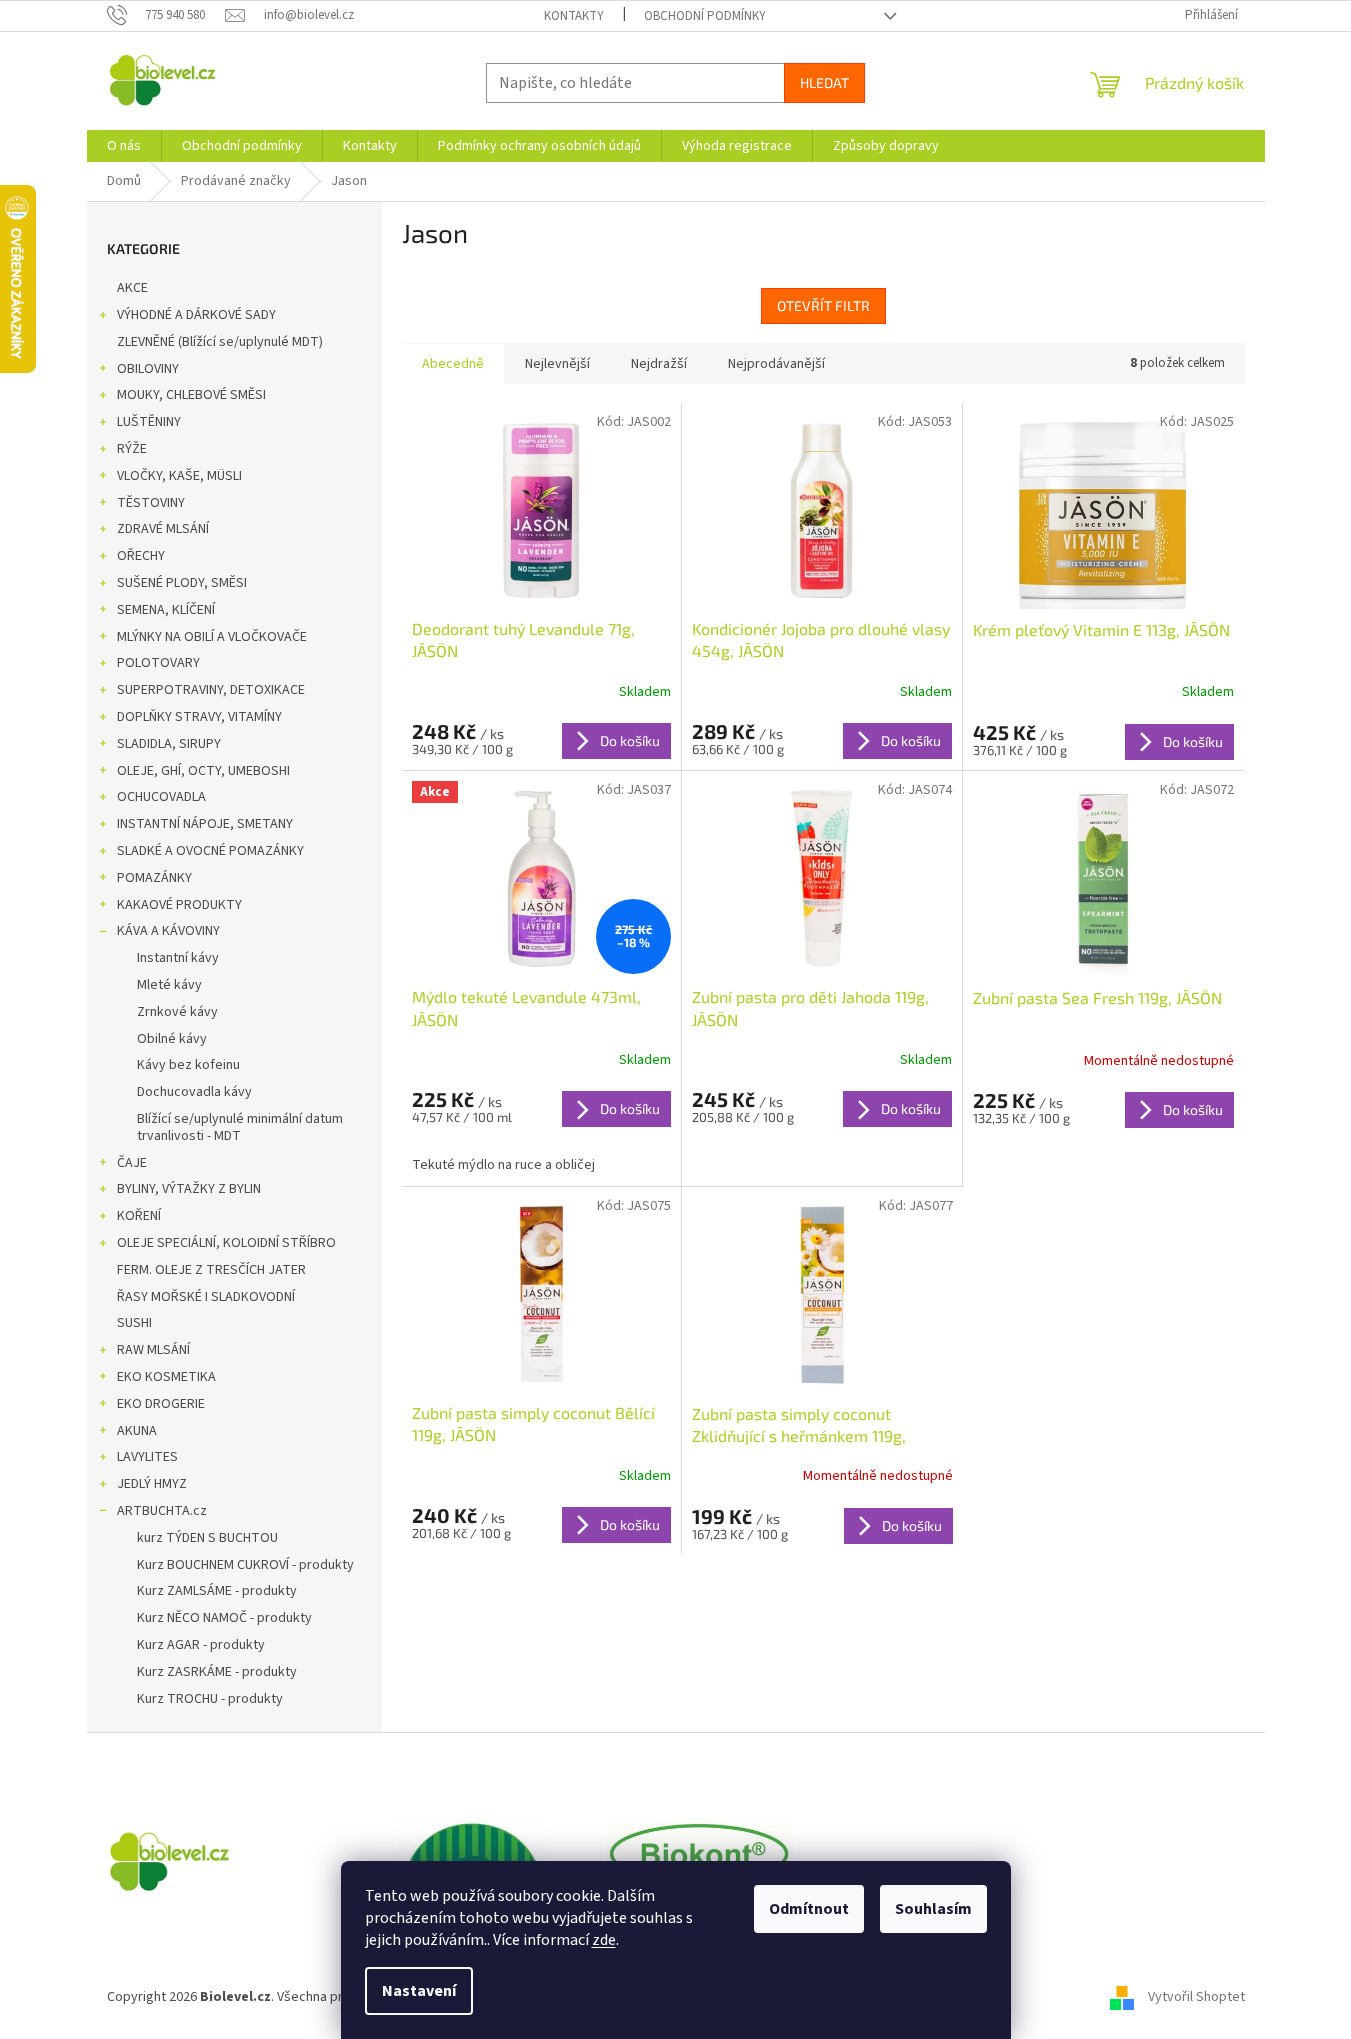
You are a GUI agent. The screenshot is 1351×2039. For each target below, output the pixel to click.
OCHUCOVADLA (161, 797)
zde (604, 1940)
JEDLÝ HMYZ (152, 1484)
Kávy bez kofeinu (188, 1065)
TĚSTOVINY (151, 503)
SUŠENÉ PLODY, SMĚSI (182, 583)
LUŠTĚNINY (149, 422)
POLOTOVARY (158, 663)
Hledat (824, 82)
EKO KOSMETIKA (166, 1377)
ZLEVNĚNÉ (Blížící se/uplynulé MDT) (220, 342)
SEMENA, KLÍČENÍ (166, 610)
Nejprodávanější (776, 364)
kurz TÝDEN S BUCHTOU (207, 1538)
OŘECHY (141, 556)
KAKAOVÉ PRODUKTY (179, 905)
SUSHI (134, 1323)
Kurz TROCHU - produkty (210, 1699)
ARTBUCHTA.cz (162, 1511)
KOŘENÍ (139, 1216)
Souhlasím (933, 1909)
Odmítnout (809, 1909)
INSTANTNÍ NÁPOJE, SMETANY (205, 824)
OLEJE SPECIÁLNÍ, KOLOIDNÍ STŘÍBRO (226, 1243)
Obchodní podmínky (705, 16)
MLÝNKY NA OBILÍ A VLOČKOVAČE (212, 637)
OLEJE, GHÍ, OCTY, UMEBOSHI (203, 771)
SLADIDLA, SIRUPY (169, 744)
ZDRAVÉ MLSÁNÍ (163, 529)
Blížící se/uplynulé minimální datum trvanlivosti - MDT (240, 1127)
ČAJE (132, 1163)
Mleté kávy (169, 985)
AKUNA (137, 1431)
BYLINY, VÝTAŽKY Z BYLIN (189, 1189)
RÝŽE (132, 449)
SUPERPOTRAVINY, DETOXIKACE (211, 690)
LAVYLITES (147, 1457)
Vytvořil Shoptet (1196, 1998)
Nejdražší (659, 364)
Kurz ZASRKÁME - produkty (217, 1672)
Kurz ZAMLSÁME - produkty (217, 1591)
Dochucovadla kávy (194, 1092)
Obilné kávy (172, 1039)
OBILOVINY (148, 369)
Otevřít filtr (823, 305)
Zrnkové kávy (177, 1012)
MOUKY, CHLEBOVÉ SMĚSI (191, 395)
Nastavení (419, 1991)
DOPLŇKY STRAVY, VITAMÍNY (199, 717)
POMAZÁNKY (154, 878)
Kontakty (574, 16)
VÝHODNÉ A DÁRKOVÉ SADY (196, 315)
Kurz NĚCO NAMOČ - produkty (224, 1618)
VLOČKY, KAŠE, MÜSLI (179, 476)
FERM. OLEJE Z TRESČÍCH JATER (211, 1270)
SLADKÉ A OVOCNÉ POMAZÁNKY (210, 851)
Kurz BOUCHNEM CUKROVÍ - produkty (245, 1565)
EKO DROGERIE (161, 1404)
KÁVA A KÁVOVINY (168, 931)
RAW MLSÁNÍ (153, 1350)
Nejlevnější (557, 364)
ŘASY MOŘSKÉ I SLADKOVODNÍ (206, 1297)
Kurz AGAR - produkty (201, 1645)
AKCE (132, 288)
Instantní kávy (178, 958)
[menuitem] (124, 146)
